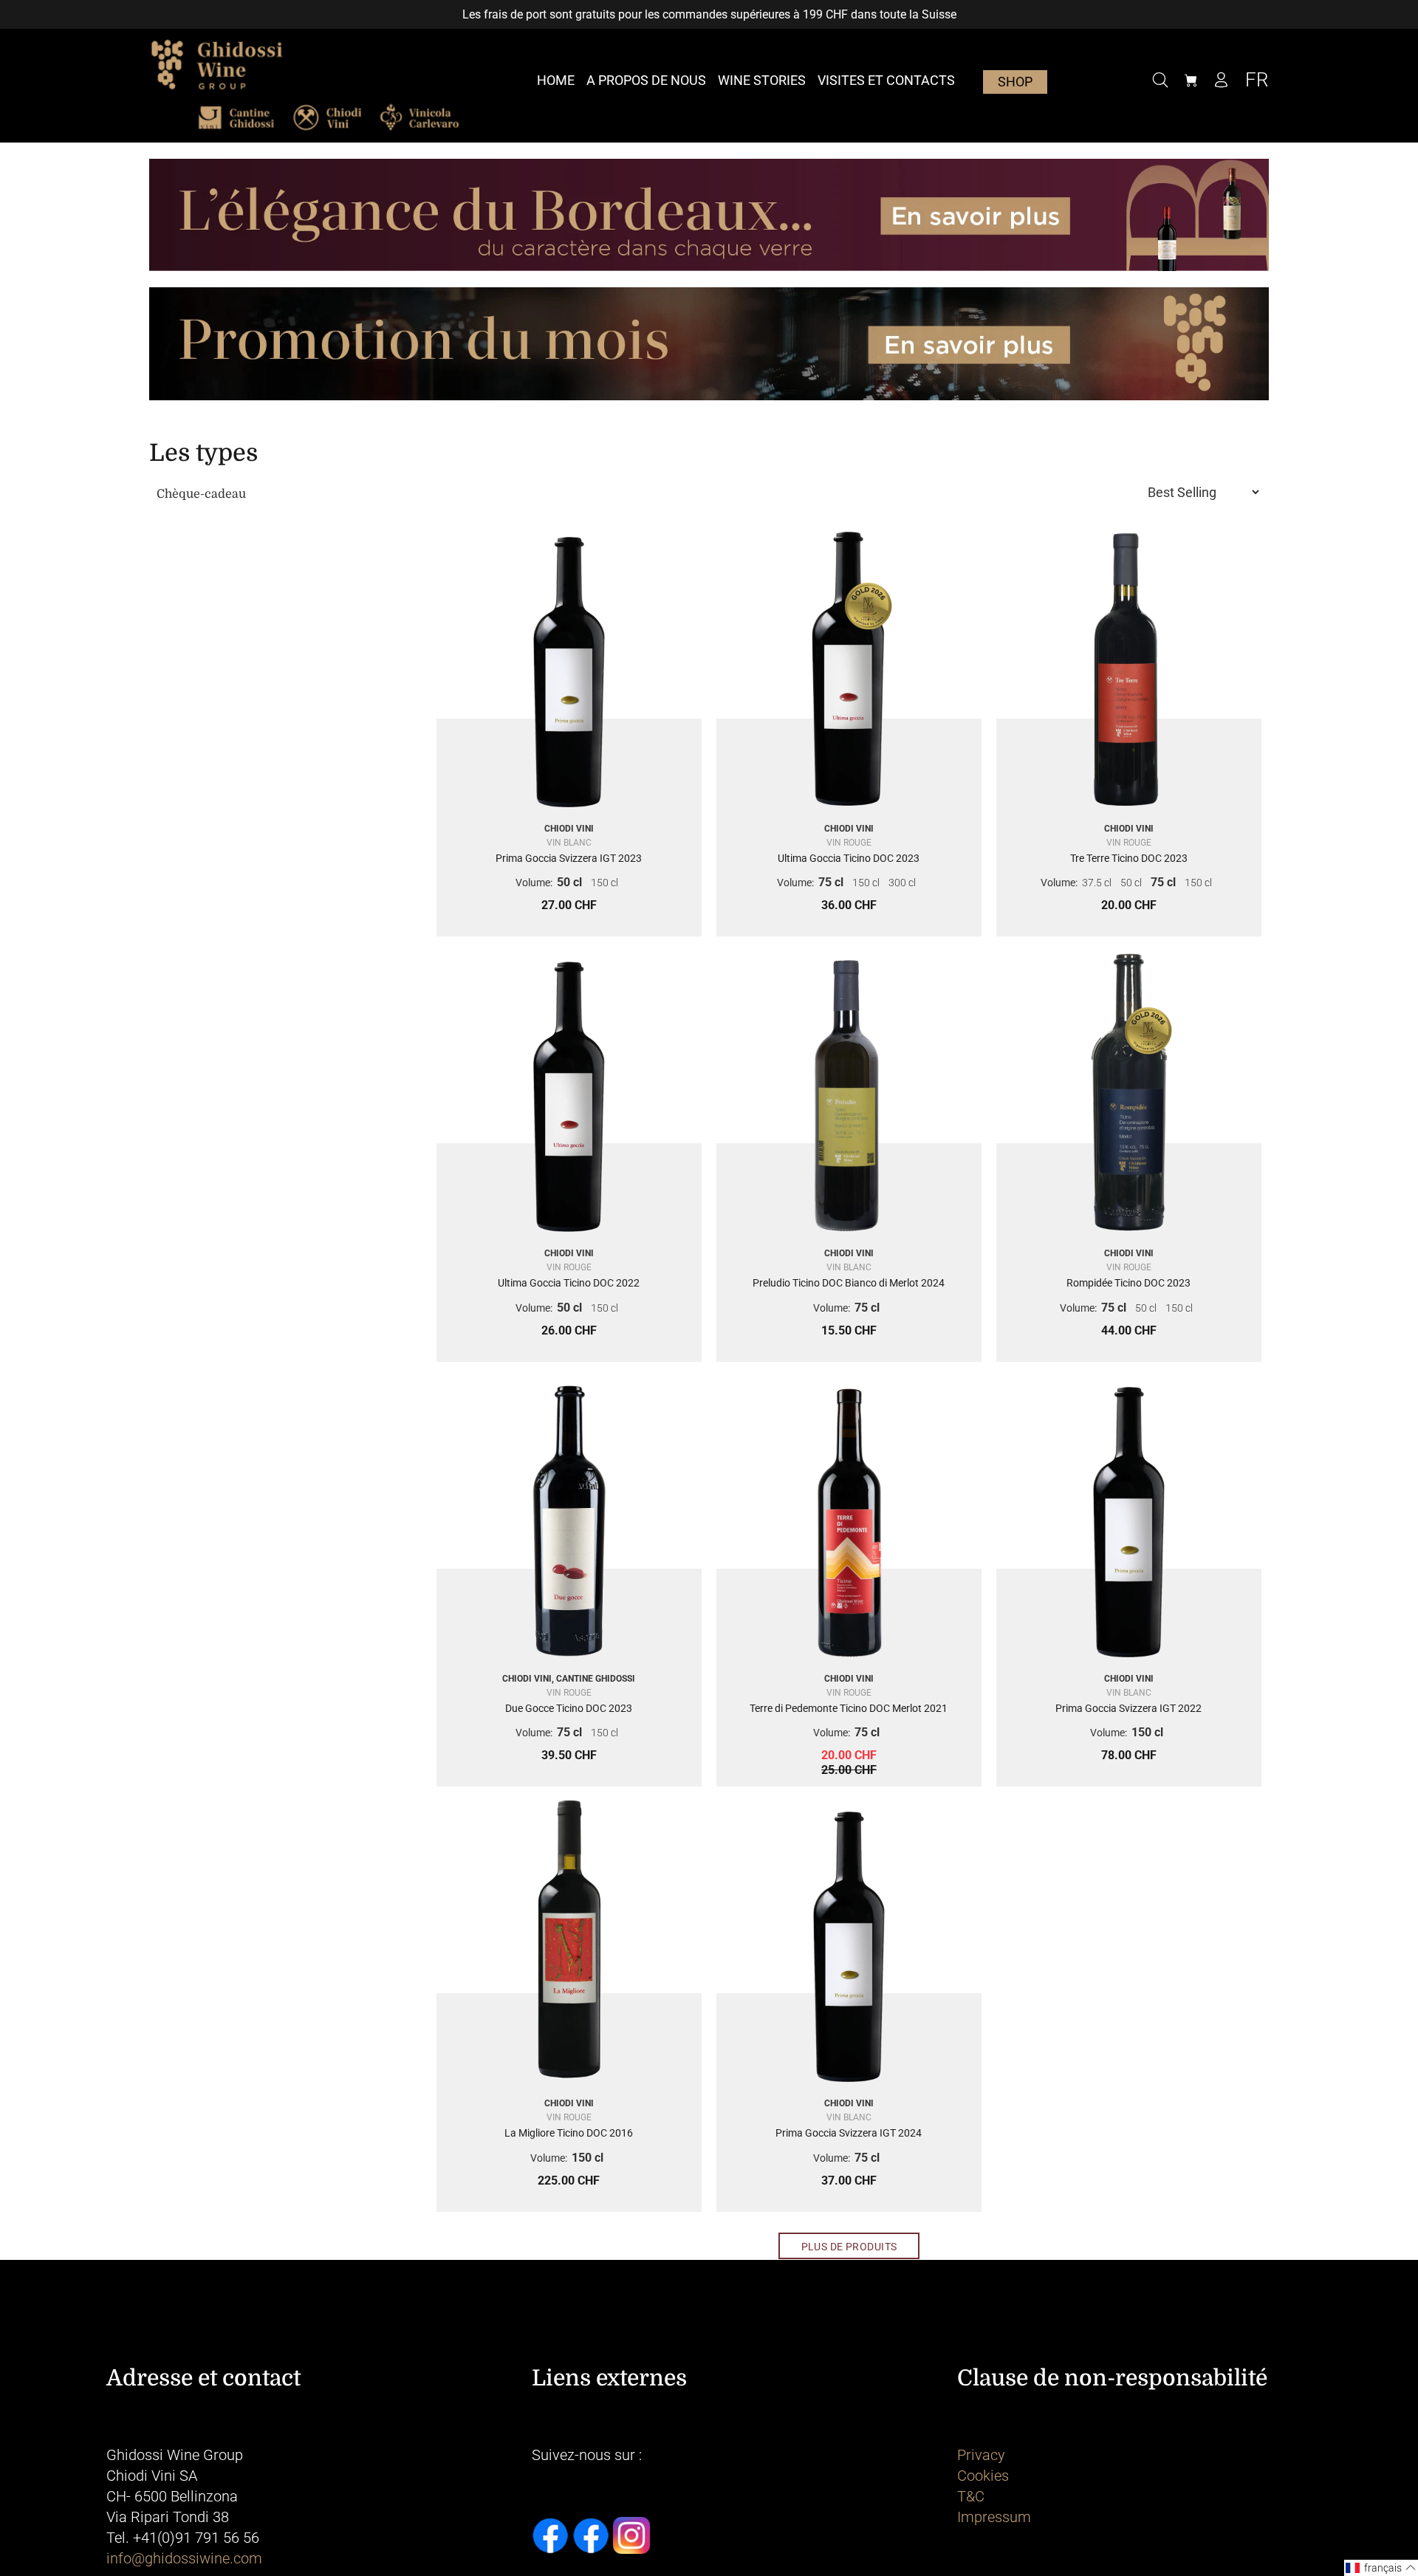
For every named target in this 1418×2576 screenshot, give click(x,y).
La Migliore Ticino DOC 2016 (569, 2133)
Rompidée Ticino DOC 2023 (1128, 1283)
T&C (971, 2496)
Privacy (981, 2455)
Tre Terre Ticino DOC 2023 (1129, 858)
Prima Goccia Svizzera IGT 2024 (849, 2133)
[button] (1381, 2568)
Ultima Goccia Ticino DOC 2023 (849, 858)
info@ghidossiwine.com (184, 2558)
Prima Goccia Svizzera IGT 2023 (569, 858)
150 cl (604, 883)
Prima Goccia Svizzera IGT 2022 (1128, 1708)
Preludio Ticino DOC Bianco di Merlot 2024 (849, 1283)
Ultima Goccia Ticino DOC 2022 (569, 1283)
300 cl (902, 883)
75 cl (831, 882)
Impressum (994, 2517)
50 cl (569, 882)
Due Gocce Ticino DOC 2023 (569, 1708)
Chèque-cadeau (201, 494)
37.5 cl (1097, 883)
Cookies (983, 2476)
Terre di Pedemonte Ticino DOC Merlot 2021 (849, 1708)
